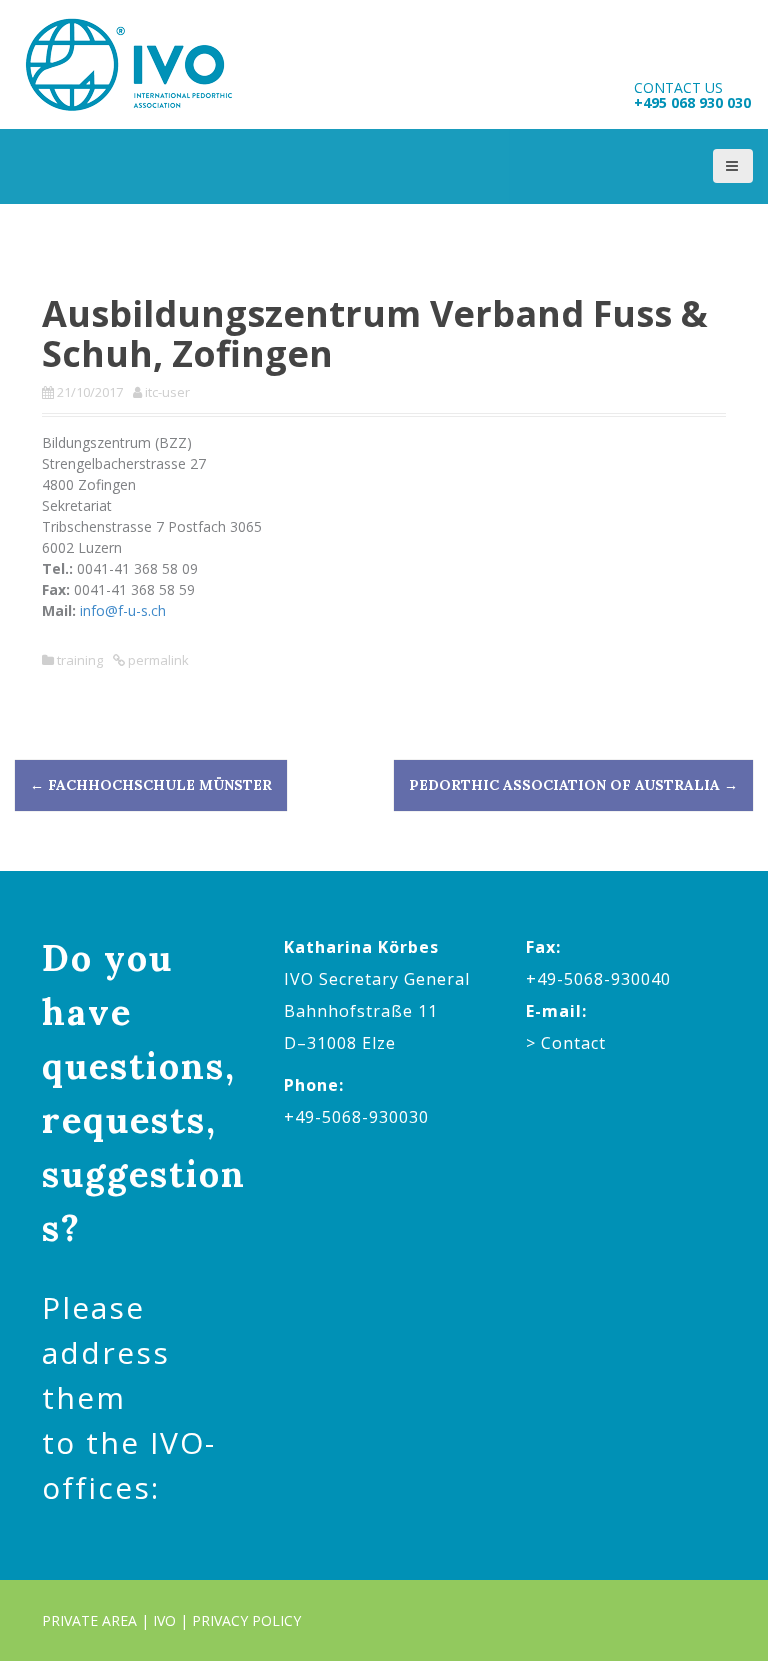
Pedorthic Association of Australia (573, 785)
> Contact (566, 1043)
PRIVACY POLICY (246, 1620)
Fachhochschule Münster (151, 785)
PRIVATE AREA (89, 1620)
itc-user (167, 392)
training (80, 660)
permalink (157, 660)
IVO (164, 1620)
